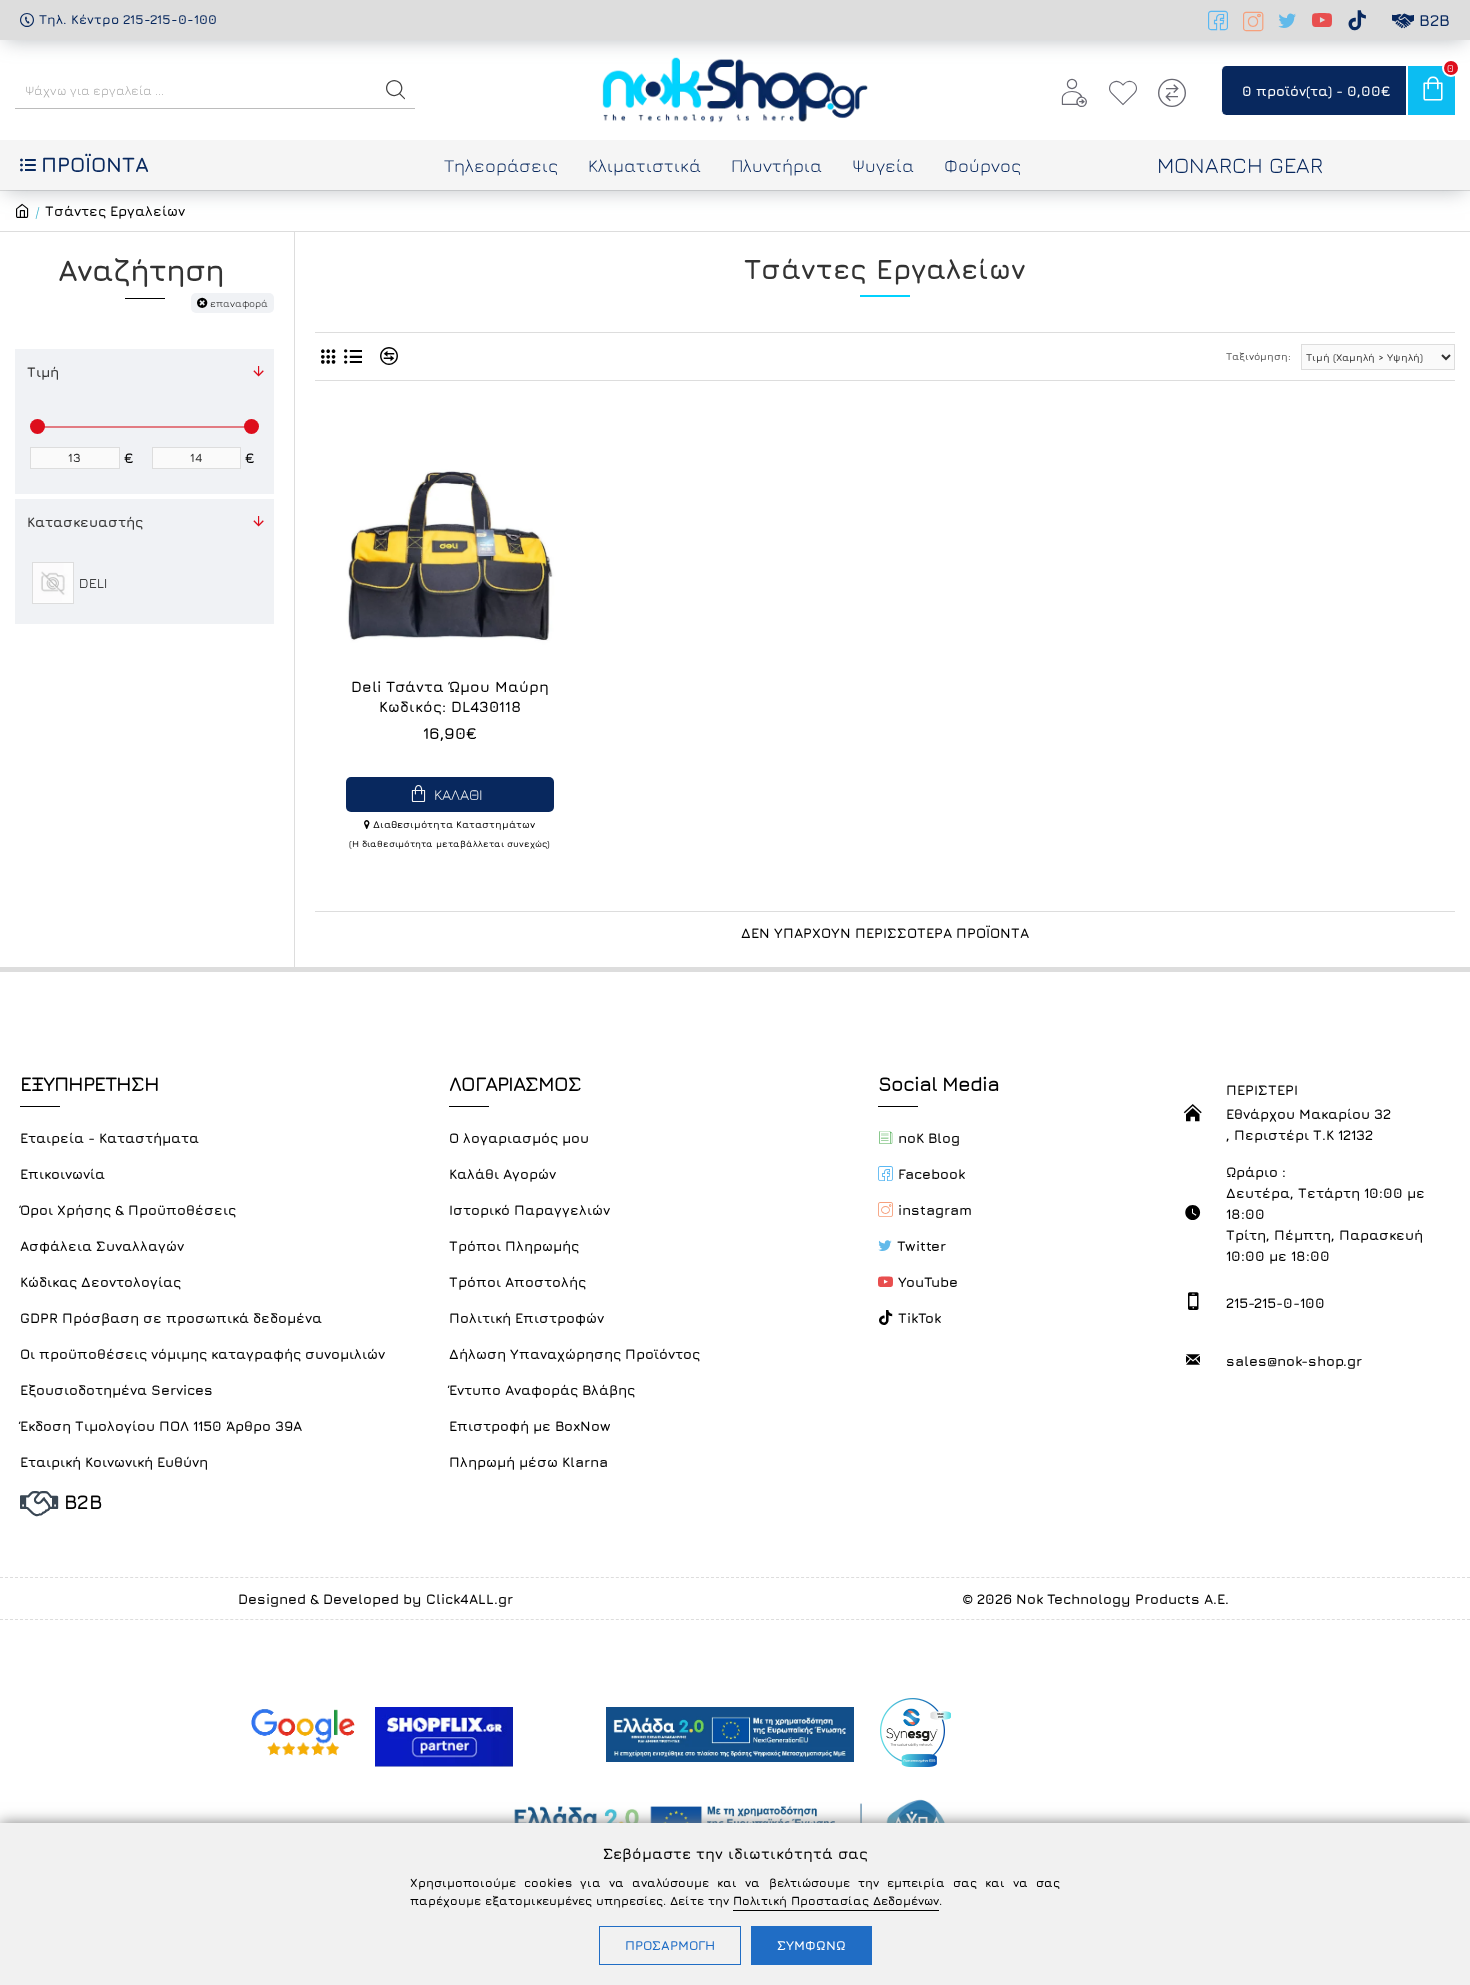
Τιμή (43, 371)
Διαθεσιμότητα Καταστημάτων (452, 824)
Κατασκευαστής (85, 521)
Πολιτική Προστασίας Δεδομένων (836, 1900)
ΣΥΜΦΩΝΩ (811, 1945)
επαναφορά (239, 303)
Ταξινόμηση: (1258, 356)
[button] (396, 90)
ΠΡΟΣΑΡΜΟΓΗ (670, 1945)
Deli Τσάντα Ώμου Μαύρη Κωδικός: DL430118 (450, 696)
